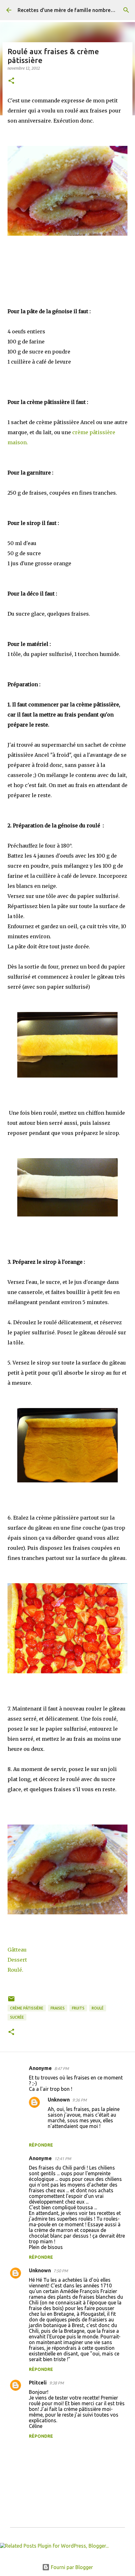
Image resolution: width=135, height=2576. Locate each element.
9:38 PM (57, 2383)
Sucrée (17, 2017)
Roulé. (16, 1970)
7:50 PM (61, 2271)
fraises (58, 2008)
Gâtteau (17, 1950)
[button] (11, 81)
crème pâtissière (27, 2008)
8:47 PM (62, 2068)
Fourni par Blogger (71, 2567)
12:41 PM (63, 2159)
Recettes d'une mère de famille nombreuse (68, 10)
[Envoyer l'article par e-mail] (11, 2001)
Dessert (17, 1960)
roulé (98, 2008)
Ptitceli (38, 2383)
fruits (78, 2008)
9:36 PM (79, 2100)
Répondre (41, 2145)
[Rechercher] (126, 10)
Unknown (59, 2100)
